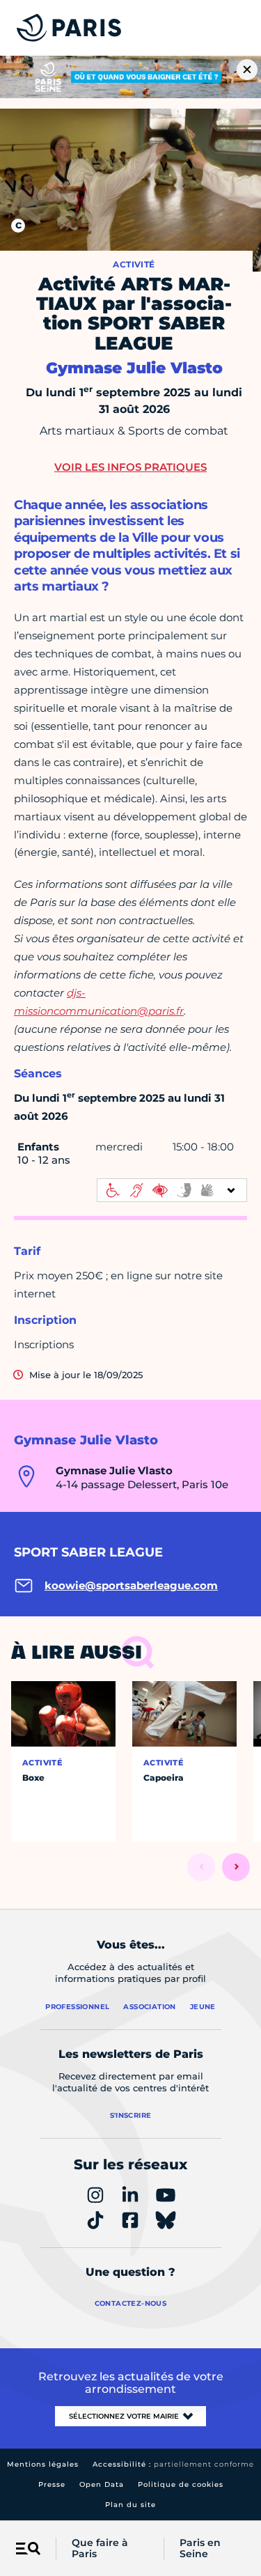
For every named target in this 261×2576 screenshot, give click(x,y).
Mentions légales (43, 2464)
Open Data (102, 2484)
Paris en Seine (200, 2549)
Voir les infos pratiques (130, 467)
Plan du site (130, 2505)
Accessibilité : (173, 2464)
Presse (52, 2484)
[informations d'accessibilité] (172, 1190)
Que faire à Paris (100, 2549)
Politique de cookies (181, 2484)
